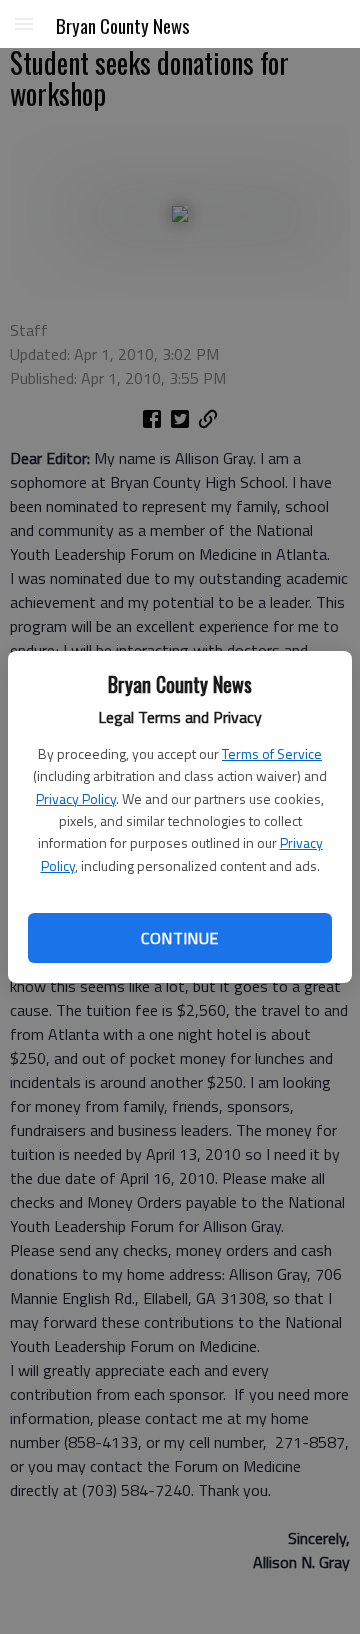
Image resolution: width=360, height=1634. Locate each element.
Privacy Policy (76, 798)
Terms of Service (272, 753)
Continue (179, 938)
